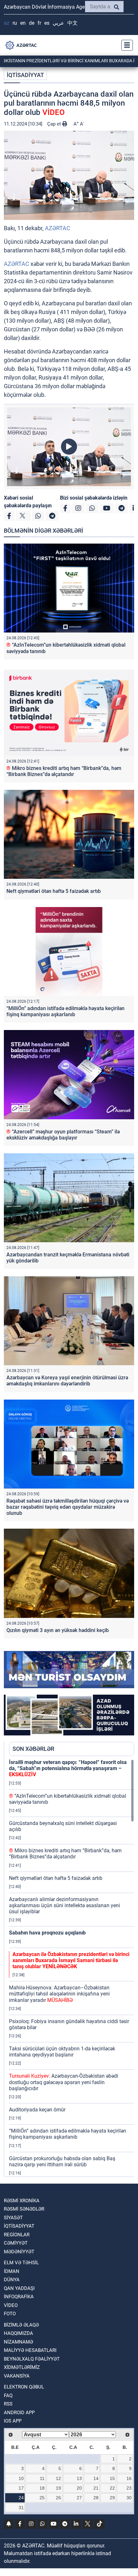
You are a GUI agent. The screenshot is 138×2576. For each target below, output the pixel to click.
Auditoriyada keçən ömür (37, 2110)
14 (96, 2478)
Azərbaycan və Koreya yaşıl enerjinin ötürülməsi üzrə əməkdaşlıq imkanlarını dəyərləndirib (67, 1381)
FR (39, 23)
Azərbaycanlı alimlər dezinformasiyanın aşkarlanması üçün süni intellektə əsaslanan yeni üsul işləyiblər (65, 1905)
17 (21, 2488)
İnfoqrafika (19, 2297)
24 (21, 2498)
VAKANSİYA (17, 2376)
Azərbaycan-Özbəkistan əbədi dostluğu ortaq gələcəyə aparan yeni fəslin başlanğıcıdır (64, 2082)
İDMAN (12, 2271)
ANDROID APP (19, 2413)
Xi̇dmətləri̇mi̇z (22, 2367)
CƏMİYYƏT (16, 2243)
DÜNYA (12, 2280)
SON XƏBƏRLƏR (33, 1749)
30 (129, 2498)
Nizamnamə (18, 2342)
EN (23, 23)
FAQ (8, 2396)
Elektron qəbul (24, 2387)
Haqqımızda (18, 2333)
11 (42, 2478)
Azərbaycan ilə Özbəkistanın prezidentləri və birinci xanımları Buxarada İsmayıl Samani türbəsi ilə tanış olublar (71, 1960)
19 (58, 2488)
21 (96, 2488)
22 (112, 2488)
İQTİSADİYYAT (25, 75)
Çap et (55, 124)
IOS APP (13, 2421)
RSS (8, 2404)
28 (96, 2498)
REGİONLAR (17, 2235)
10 (21, 2478)
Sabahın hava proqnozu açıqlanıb (47, 1933)
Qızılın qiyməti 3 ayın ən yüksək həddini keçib (58, 1630)
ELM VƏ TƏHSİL (21, 2263)
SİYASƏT (13, 2218)
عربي (58, 23)
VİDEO (11, 2305)
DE (32, 23)
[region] (72, 1968)
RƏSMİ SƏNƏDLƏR (24, 2209)
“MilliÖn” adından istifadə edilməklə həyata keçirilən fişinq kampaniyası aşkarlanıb (65, 1011)
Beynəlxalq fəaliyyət (32, 2359)
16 (129, 2478)
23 (129, 2488)
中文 (73, 23)
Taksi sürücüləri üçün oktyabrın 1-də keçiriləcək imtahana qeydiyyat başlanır (62, 2052)
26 (58, 2498)
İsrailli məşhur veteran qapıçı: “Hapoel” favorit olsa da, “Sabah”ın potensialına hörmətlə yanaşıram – (68, 1768)
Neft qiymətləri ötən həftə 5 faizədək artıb (54, 891)
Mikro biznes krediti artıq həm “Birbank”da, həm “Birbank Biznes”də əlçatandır (64, 771)
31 (21, 2508)
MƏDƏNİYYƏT (19, 2252)
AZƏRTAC (58, 228)
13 (79, 2478)
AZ (7, 23)
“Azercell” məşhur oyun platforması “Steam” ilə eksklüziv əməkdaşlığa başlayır (63, 1135)
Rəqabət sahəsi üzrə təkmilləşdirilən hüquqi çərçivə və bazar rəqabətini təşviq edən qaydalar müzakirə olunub (68, 1507)
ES (47, 23)
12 (58, 2478)
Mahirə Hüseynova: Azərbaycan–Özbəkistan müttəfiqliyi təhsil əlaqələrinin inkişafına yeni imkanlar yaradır (59, 1994)
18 (42, 2488)
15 (112, 2478)
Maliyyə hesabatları (30, 2350)
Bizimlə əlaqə (21, 2325)
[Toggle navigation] (125, 45)
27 (79, 2498)
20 (79, 2488)
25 (42, 2498)
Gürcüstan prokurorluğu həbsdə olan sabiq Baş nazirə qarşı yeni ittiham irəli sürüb (62, 2161)
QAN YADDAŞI (19, 2288)
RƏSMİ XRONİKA (22, 2201)
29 (112, 2498)
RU (15, 23)
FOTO (10, 2314)
